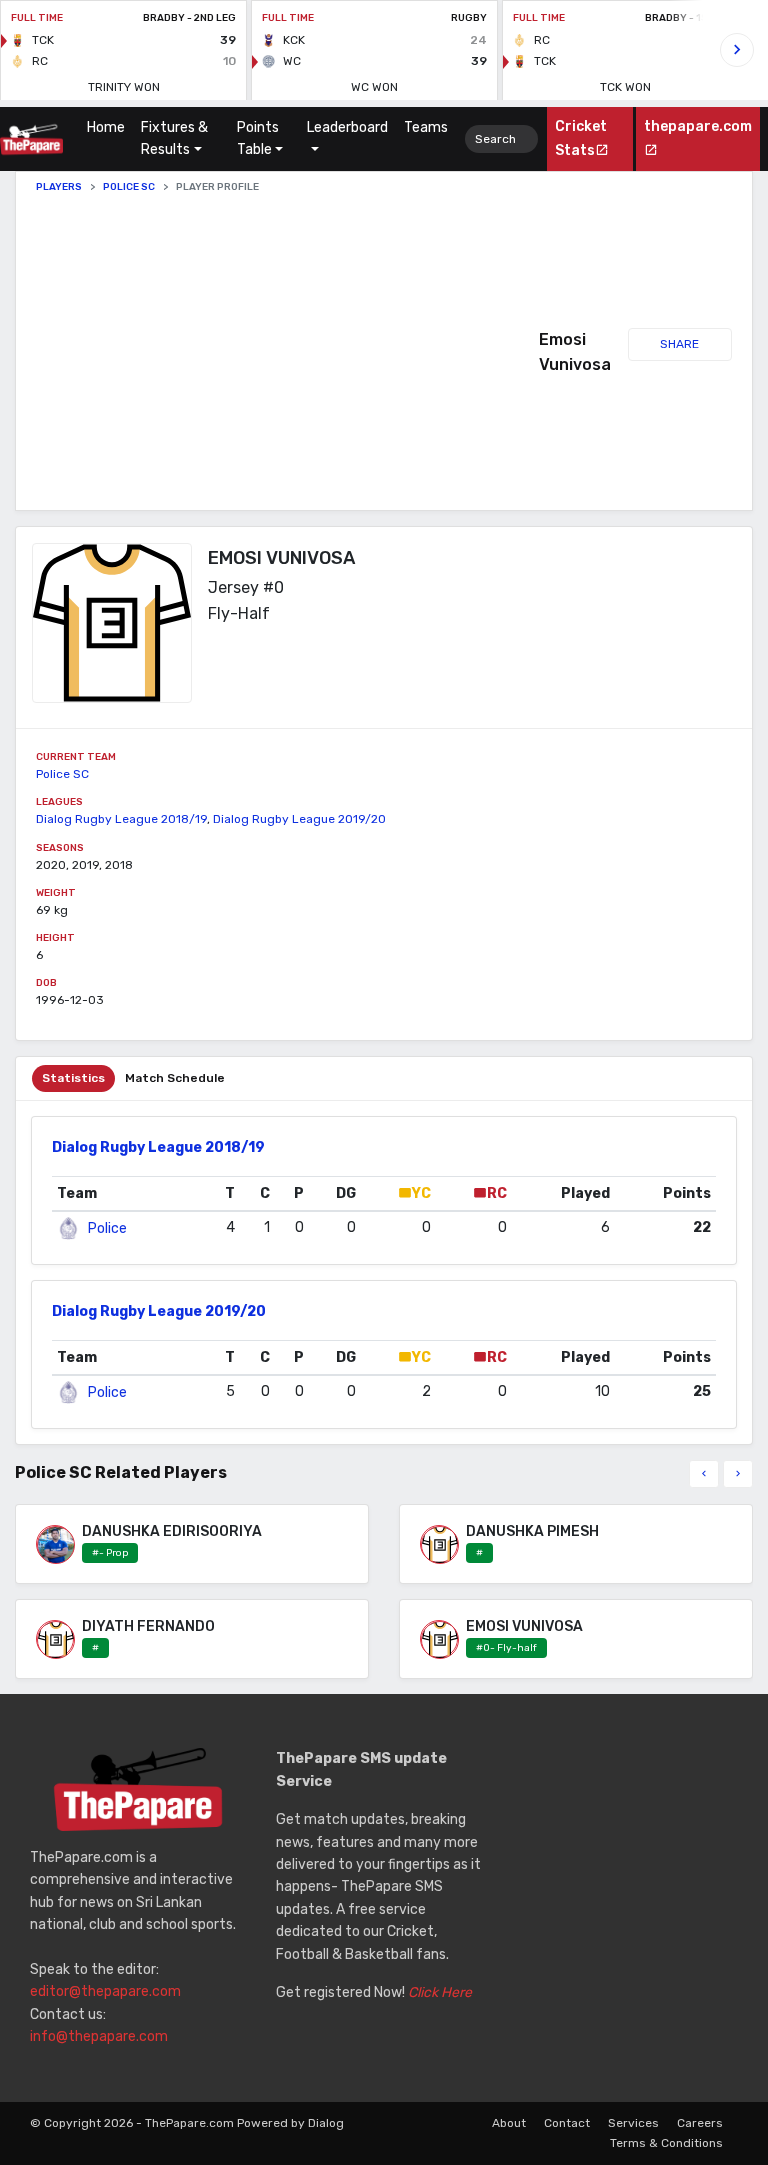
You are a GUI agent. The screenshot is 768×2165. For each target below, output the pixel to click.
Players (59, 187)
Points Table (258, 138)
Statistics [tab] (73, 1078)
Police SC (129, 187)
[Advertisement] (287, 352)
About (509, 2123)
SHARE (679, 344)
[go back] (704, 1474)
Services (633, 2123)
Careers (700, 2123)
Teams (426, 127)
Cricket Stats (581, 138)
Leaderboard (347, 127)
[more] (738, 1474)
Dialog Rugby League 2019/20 (299, 819)
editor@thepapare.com (105, 1991)
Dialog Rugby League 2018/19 (121, 819)
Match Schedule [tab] (175, 1078)
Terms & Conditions (666, 2143)
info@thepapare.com (99, 2036)
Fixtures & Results (174, 138)
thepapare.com (698, 126)
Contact (567, 2123)
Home (110, 127)
